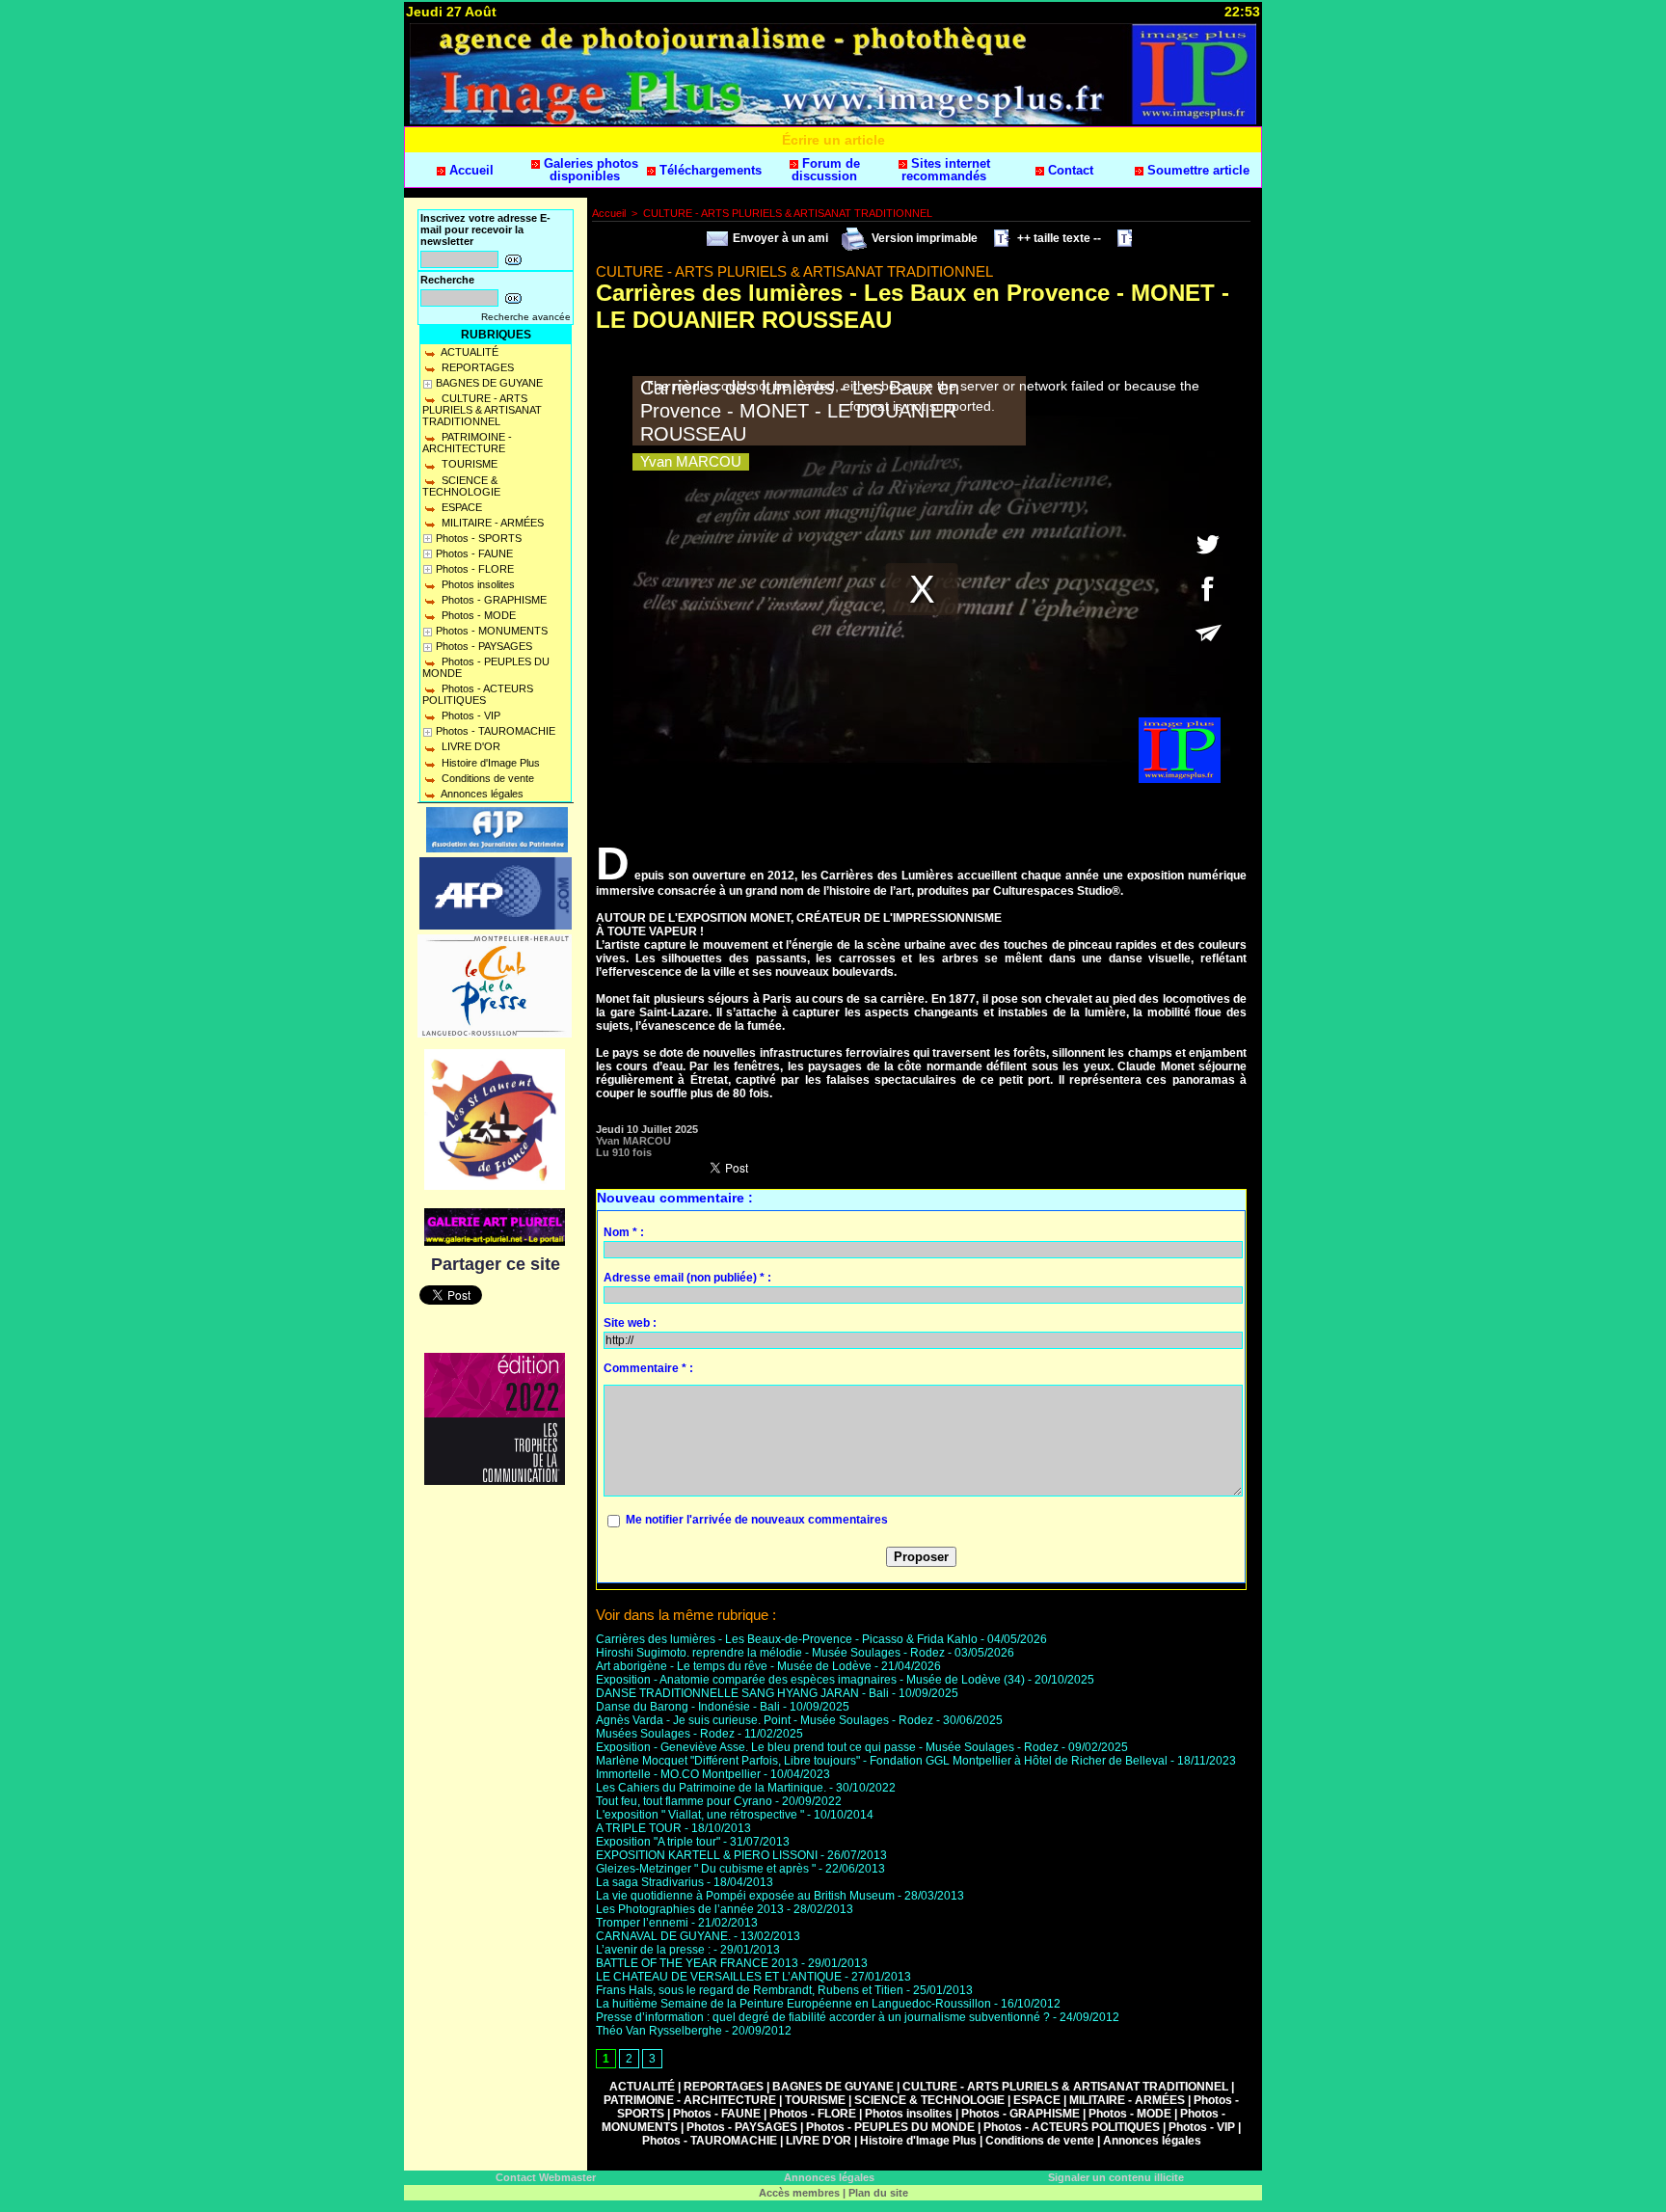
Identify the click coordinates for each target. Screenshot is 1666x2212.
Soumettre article (1196, 170)
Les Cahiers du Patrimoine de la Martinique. (711, 1788)
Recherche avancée (526, 317)
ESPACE (460, 507)
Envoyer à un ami (779, 238)
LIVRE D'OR (470, 746)
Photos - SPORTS (479, 538)
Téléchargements (709, 170)
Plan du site (878, 2193)
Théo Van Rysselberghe (659, 2031)
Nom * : (624, 1232)
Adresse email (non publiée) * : (687, 1278)
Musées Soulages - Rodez (665, 1734)
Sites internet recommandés (946, 170)
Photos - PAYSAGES (484, 646)
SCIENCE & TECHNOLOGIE (461, 486)
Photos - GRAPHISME (493, 600)
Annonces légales (481, 794)
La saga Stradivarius (650, 1882)
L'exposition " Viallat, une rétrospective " (700, 1815)
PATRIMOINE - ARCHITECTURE (467, 443)
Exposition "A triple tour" (658, 1842)
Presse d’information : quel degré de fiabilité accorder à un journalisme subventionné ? (823, 2017)
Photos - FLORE (475, 569)
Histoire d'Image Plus (489, 763)
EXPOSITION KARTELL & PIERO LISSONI (707, 1855)
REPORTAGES (476, 367)
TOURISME (468, 464)
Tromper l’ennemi (642, 1923)
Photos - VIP (470, 715)
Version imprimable (923, 238)
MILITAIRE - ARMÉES (491, 523)
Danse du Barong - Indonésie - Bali (688, 1707)
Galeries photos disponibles (589, 170)
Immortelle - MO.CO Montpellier (678, 1774)
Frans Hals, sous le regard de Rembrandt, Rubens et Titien (750, 1990)
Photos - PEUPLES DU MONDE (486, 667)
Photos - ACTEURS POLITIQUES (478, 694)
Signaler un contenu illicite (1116, 2177)
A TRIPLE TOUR (639, 1828)
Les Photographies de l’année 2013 (690, 1909)
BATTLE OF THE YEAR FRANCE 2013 (697, 1963)
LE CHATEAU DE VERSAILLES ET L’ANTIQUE (719, 1977)
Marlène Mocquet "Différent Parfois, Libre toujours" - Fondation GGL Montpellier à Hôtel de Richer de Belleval (882, 1761)
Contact (1069, 170)
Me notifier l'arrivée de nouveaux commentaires (757, 1520)
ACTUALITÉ (469, 352)
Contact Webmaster (546, 2177)
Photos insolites (477, 584)
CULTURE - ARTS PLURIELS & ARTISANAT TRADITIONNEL (482, 410)
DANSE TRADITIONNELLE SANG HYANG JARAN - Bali (742, 1693)
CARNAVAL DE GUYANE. (663, 1936)
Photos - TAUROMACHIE (496, 731)
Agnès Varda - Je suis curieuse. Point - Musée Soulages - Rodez (765, 1720)
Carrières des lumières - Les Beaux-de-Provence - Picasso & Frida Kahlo (787, 1639)
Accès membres (799, 2193)
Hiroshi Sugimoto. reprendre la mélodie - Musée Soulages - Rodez (770, 1653)
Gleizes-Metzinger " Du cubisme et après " (706, 1869)
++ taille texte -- (1058, 238)
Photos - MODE (477, 615)
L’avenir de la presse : (653, 1950)
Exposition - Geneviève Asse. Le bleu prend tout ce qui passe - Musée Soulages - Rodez (827, 1747)
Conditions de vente (486, 778)
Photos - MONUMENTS (492, 631)
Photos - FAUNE (474, 553)
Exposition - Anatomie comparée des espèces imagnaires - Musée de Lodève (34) (810, 1680)
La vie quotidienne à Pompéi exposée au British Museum (745, 1896)
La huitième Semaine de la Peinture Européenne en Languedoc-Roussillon (793, 2004)
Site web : (630, 1323)
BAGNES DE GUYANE (489, 383)
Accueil (470, 170)
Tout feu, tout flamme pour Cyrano (684, 1801)
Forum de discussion (826, 170)
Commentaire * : (648, 1368)
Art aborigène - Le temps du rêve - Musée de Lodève (734, 1666)
